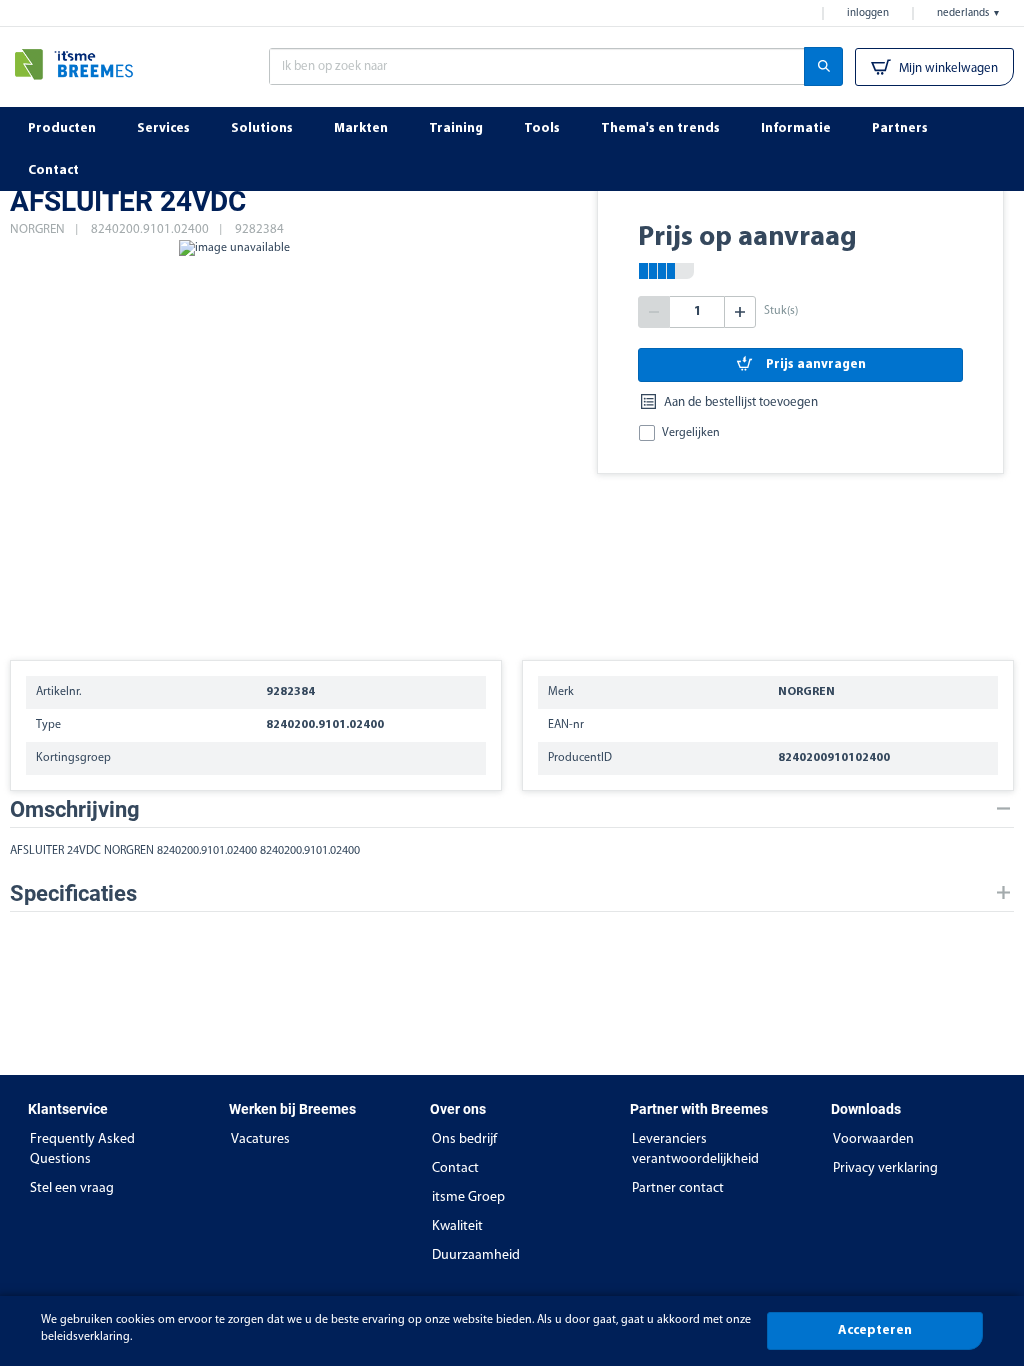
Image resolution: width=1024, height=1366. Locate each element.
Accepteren (875, 1330)
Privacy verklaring (885, 1168)
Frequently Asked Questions (82, 1149)
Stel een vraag (72, 1188)
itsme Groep (468, 1197)
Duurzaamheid (476, 1255)
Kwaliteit (457, 1226)
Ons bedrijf (464, 1139)
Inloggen (868, 13)
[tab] (512, 809)
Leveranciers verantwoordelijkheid (695, 1149)
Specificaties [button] (73, 893)
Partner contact (678, 1188)
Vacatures (260, 1139)
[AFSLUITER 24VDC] (234, 440)
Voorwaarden (873, 1139)
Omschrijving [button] (75, 809)
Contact (455, 1168)
